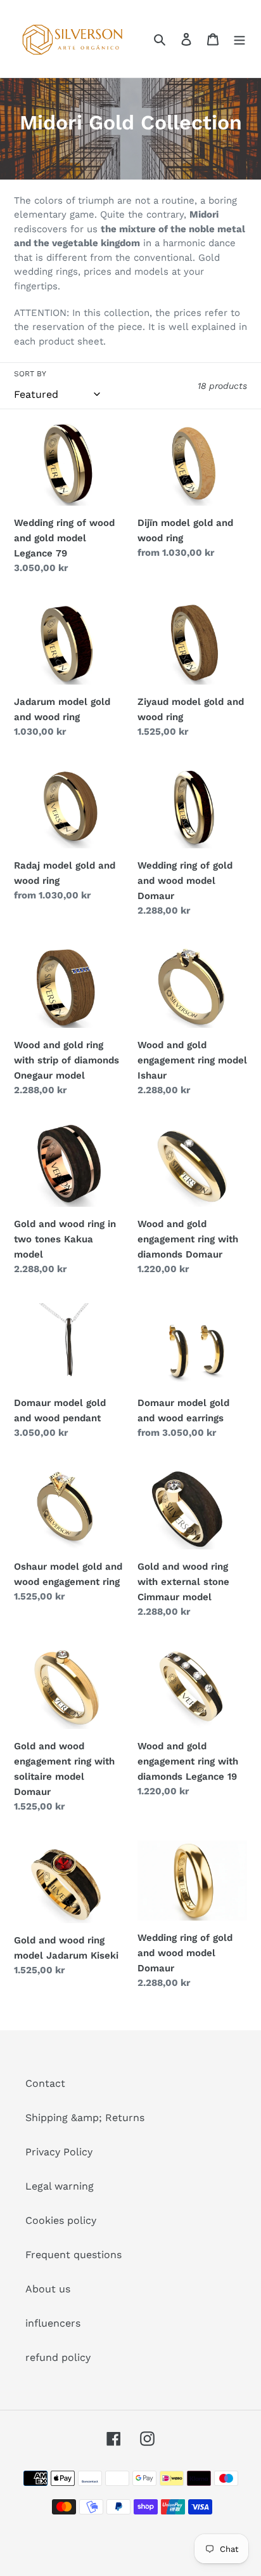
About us (48, 2289)
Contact (45, 2083)
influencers (53, 2323)
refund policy (58, 2357)
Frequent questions (73, 2255)
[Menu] (239, 39)
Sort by (30, 374)
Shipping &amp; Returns (85, 2118)
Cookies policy (61, 2220)
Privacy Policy (59, 2152)
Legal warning (60, 2186)
